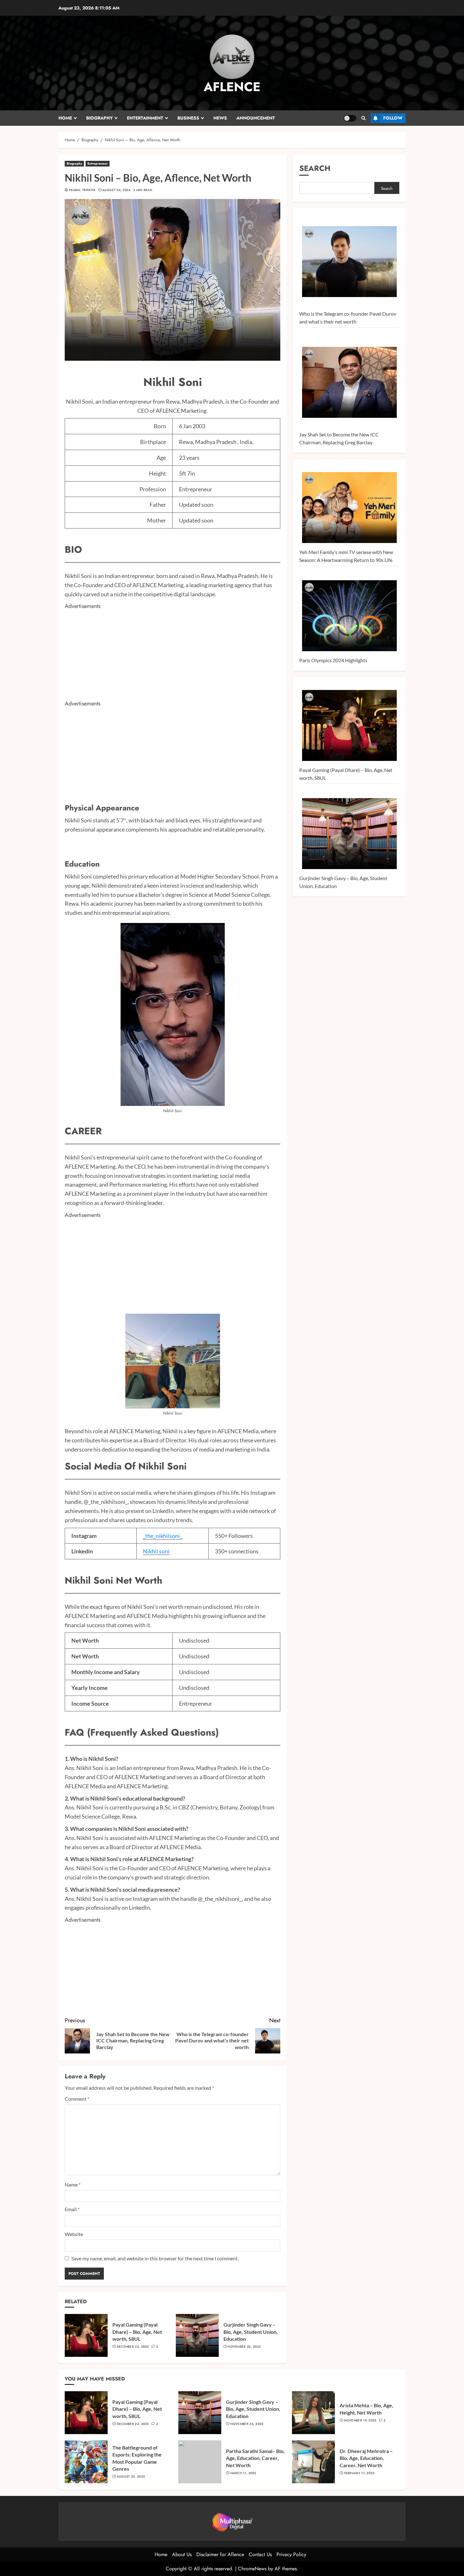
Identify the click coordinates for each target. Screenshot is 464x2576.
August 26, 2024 (116, 190)
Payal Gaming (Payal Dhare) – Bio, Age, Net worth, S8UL (137, 2332)
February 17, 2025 (359, 2473)
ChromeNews (252, 2569)
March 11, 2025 (243, 2473)
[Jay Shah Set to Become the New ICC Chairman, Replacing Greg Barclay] (349, 383)
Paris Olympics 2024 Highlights (333, 660)
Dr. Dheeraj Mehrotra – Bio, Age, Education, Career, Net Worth (366, 2458)
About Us (182, 2554)
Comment (77, 2099)
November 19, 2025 (360, 2421)
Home (65, 118)
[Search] (363, 118)
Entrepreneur (98, 164)
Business (188, 118)
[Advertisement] (173, 655)
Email (72, 2209)
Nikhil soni (156, 1551)
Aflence (232, 87)
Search (315, 168)
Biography (99, 118)
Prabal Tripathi (82, 190)
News (220, 118)
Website (74, 2234)
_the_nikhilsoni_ (163, 1536)
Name (73, 2185)
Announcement (256, 118)
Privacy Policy (291, 2554)
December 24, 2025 (133, 2347)
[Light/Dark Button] (350, 118)
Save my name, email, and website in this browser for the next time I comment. (155, 2258)
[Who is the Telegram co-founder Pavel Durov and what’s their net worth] (349, 262)
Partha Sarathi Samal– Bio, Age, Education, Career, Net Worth (255, 2458)
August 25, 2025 (131, 2477)
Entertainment (145, 118)
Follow (393, 118)
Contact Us (260, 2554)
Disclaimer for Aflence (220, 2554)
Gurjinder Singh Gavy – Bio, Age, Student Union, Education (251, 2332)
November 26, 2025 (244, 2347)
